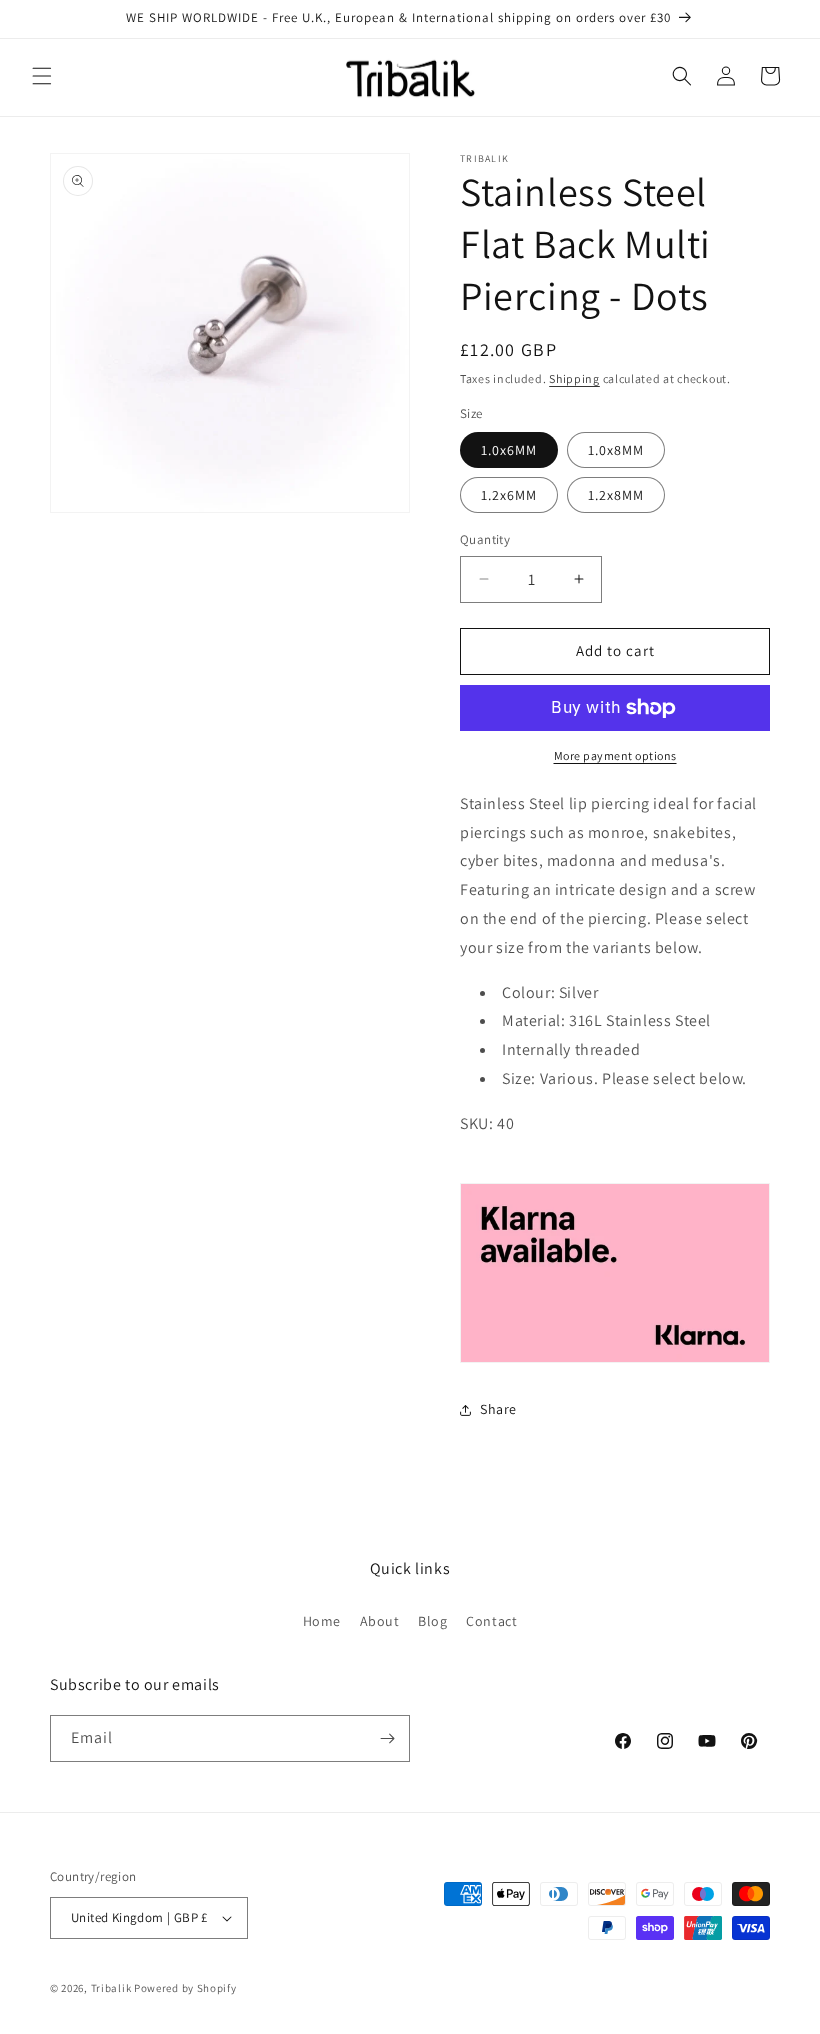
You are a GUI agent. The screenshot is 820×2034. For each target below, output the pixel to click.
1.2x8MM (616, 495)
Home (322, 1621)
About (380, 1621)
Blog (432, 1621)
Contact (491, 1621)
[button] (42, 76)
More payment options (615, 755)
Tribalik (111, 1988)
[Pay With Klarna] (615, 1272)
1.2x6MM (509, 495)
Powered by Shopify (185, 1988)
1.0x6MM (509, 450)
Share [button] (498, 1409)
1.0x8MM (616, 450)
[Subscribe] (387, 1738)
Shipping (574, 378)
